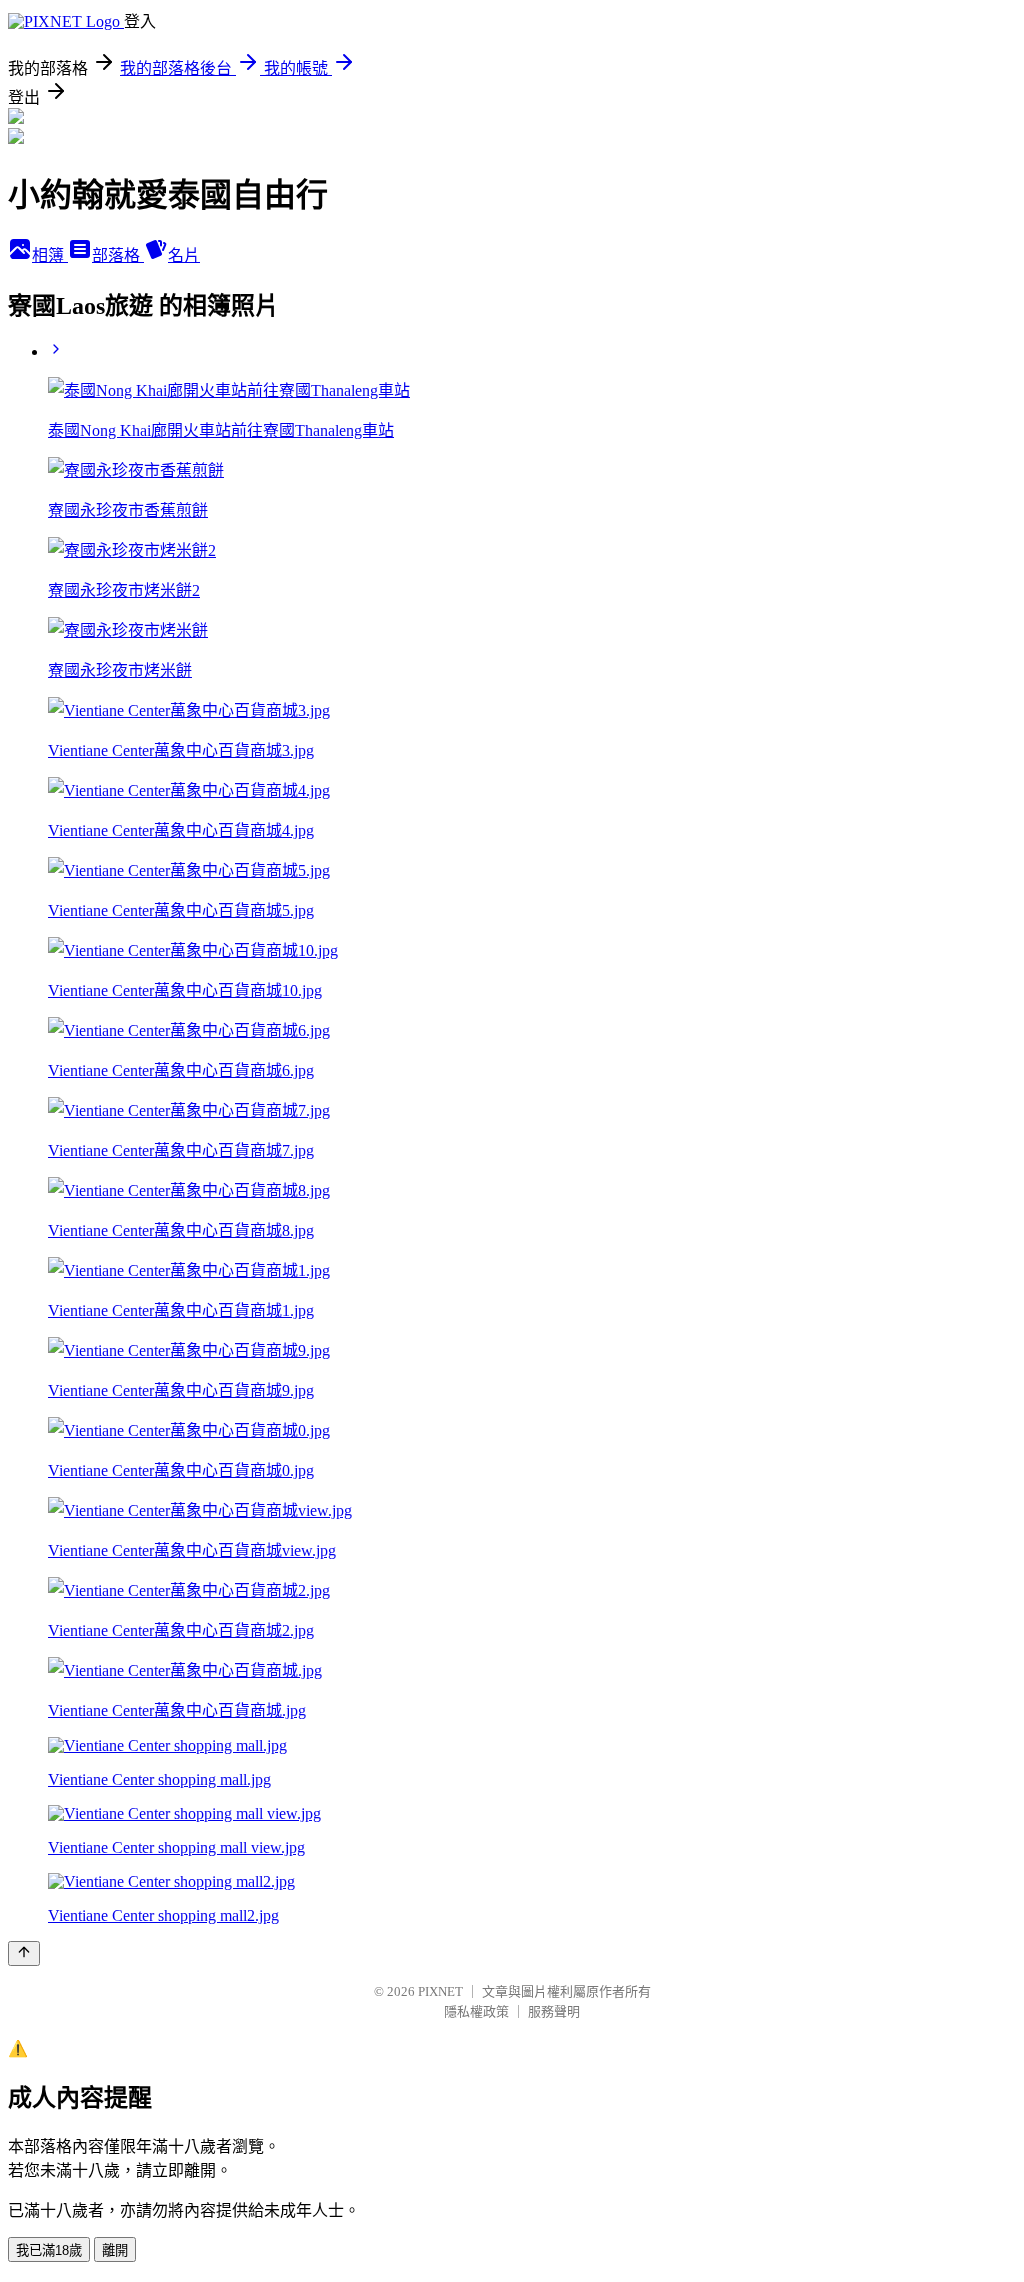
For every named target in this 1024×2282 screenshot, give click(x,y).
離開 (115, 2250)
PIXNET (440, 1991)
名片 (184, 255)
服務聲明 (554, 2011)
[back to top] (24, 1953)
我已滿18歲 (49, 2250)
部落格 (118, 255)
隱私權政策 (476, 2011)
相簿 (50, 255)
